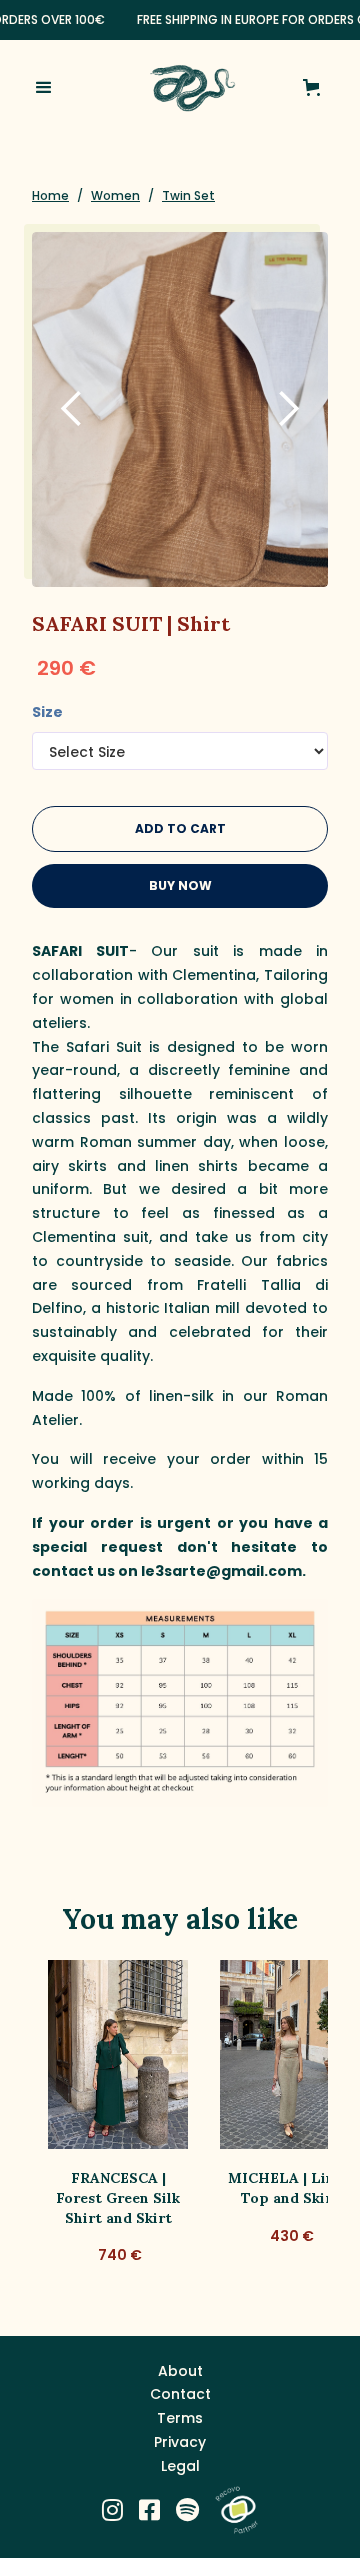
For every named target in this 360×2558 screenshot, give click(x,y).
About (180, 2371)
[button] (60, 88)
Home (50, 195)
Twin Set (188, 195)
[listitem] (118, 2123)
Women (115, 195)
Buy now (180, 885)
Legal (180, 2466)
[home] (187, 88)
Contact (180, 2394)
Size (47, 712)
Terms (180, 2418)
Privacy (180, 2442)
